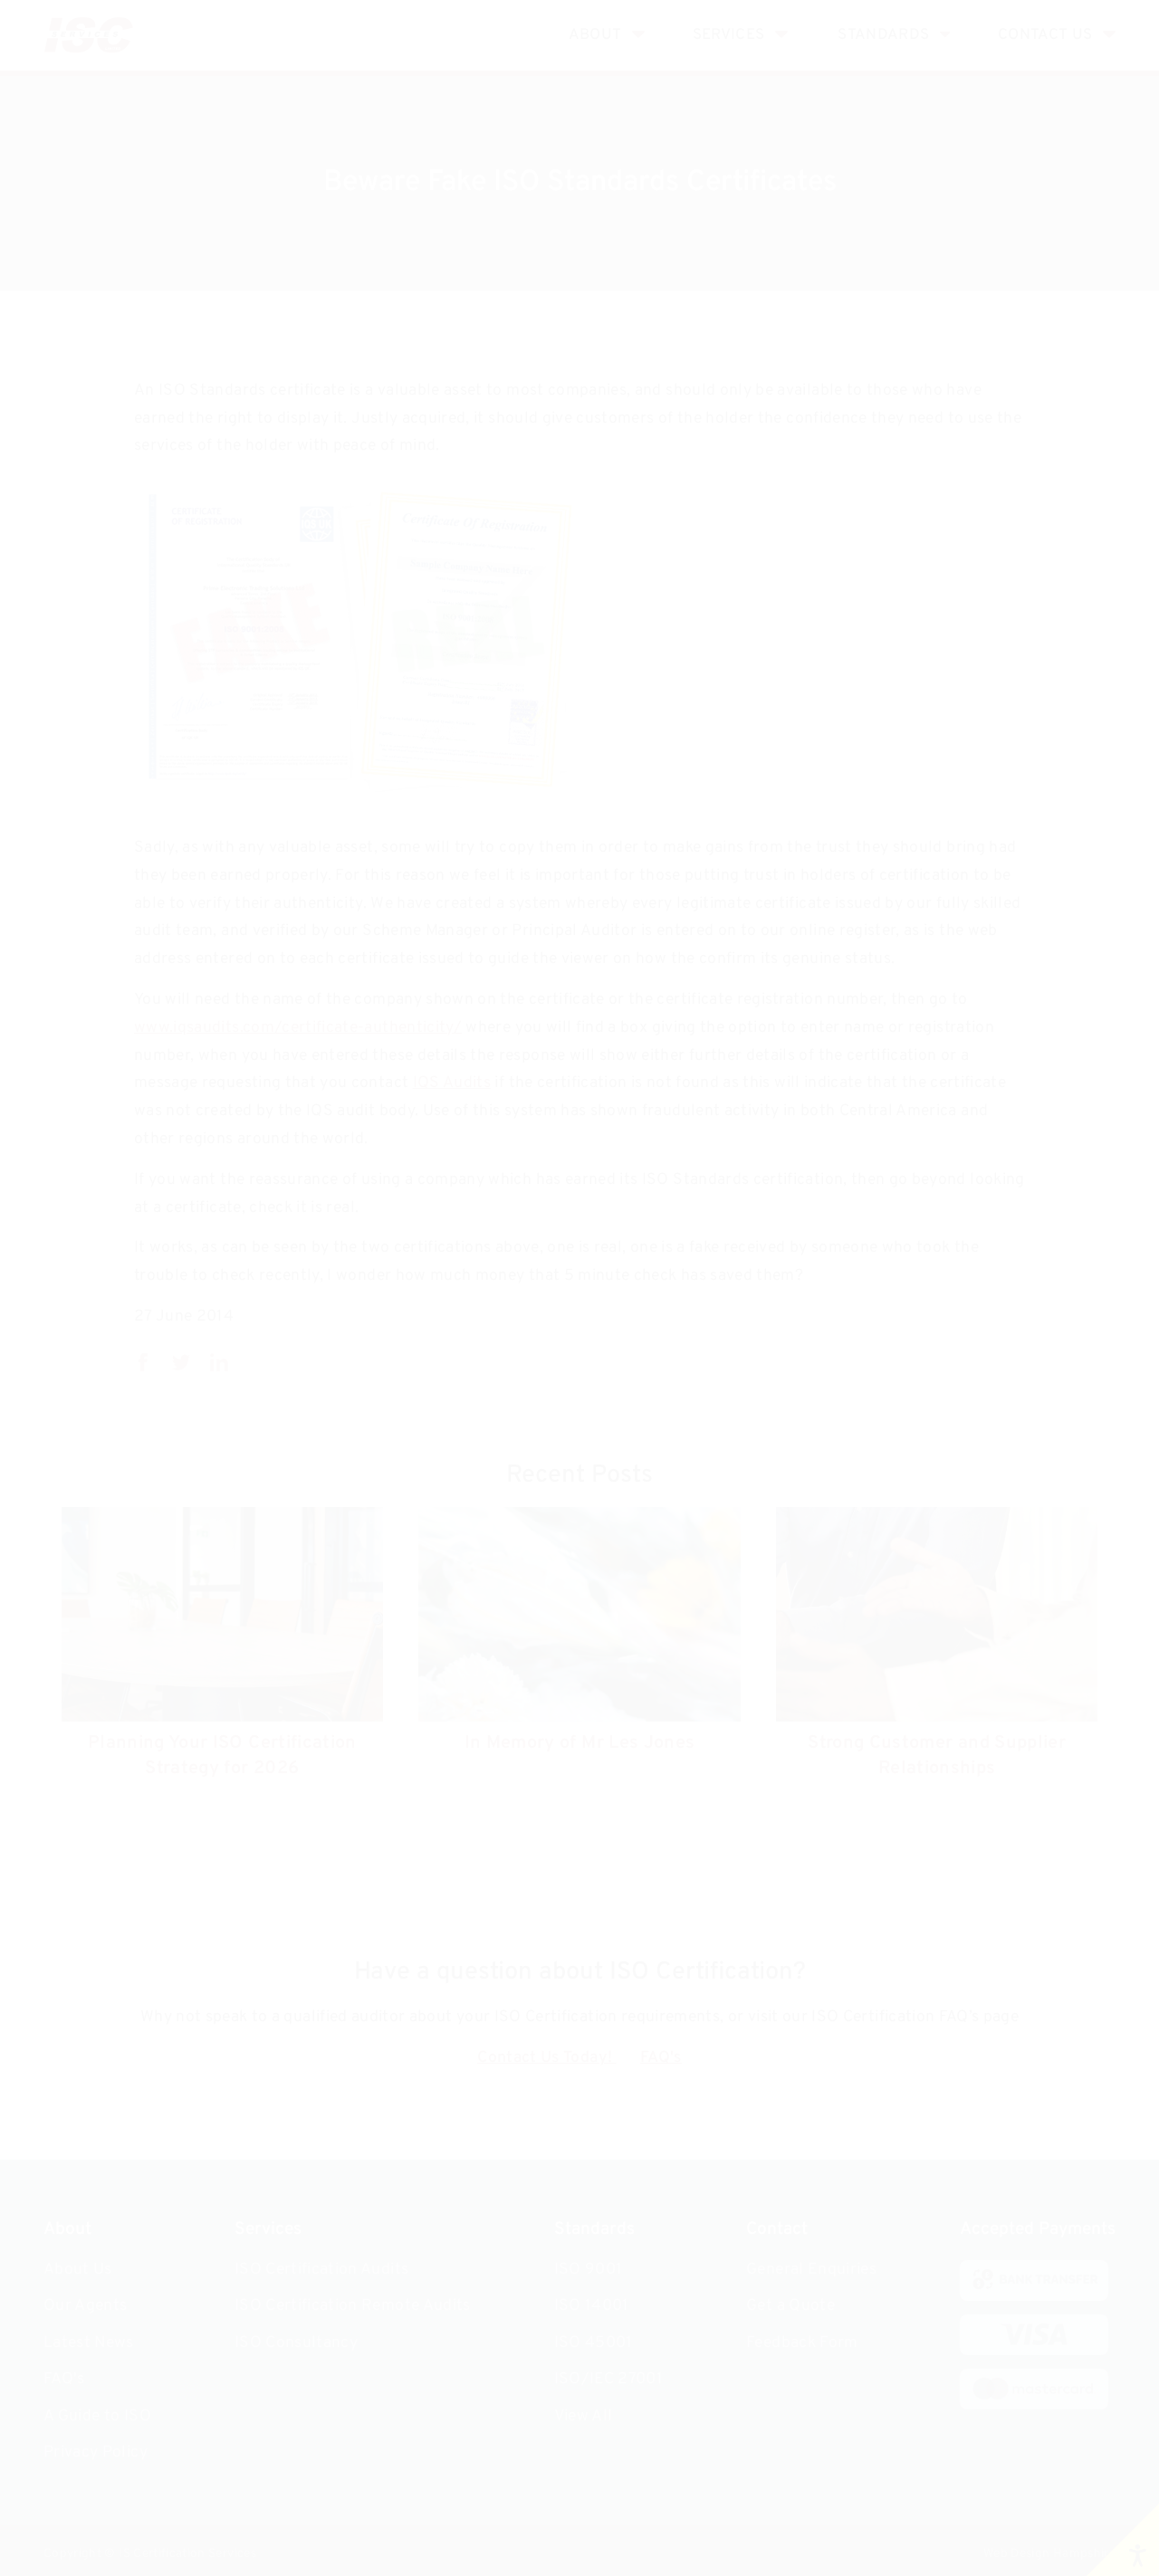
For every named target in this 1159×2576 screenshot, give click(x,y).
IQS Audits (452, 1083)
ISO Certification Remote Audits (353, 2306)
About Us (78, 2270)
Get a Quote (790, 2306)
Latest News (89, 2343)
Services (729, 35)
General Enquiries (811, 2270)
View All (584, 2416)
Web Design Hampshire (1049, 2554)
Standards (883, 35)
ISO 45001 (594, 2343)
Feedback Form (802, 2343)
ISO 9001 (589, 2270)
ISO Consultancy (296, 2343)
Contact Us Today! (546, 2058)
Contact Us (1045, 35)
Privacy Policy (96, 2452)
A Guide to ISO (97, 2416)
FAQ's (661, 2058)
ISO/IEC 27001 (609, 2379)
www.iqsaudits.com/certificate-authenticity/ (298, 1028)
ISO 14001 (592, 2306)
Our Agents (86, 2306)
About (595, 35)
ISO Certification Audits (321, 2270)
